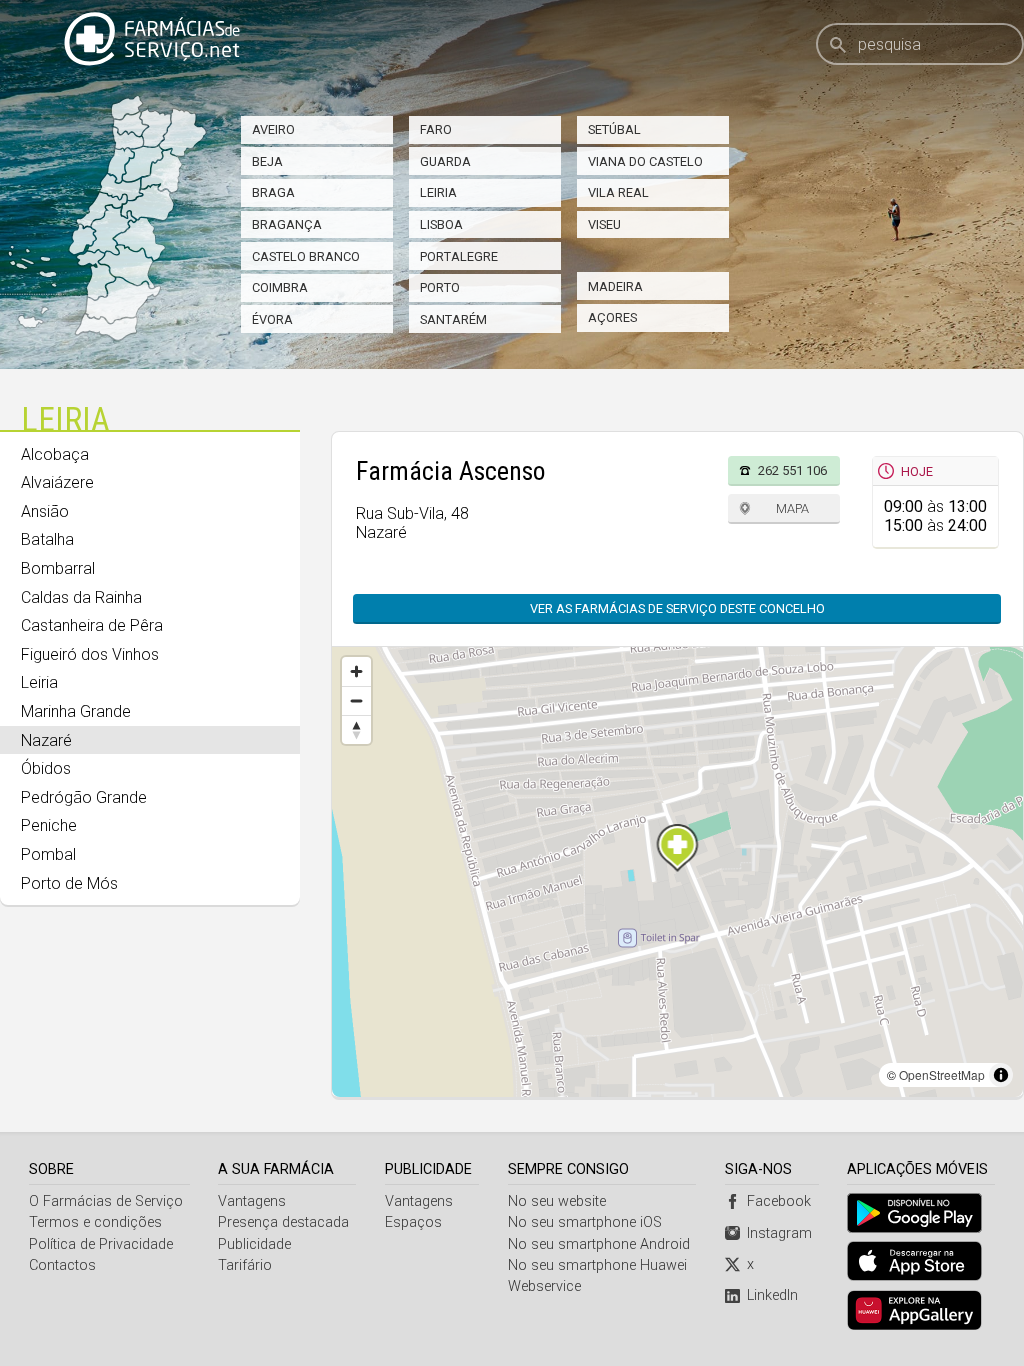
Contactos (62, 1265)
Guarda (445, 161)
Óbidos (46, 768)
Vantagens (252, 1201)
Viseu (604, 224)
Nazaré (46, 740)
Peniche (49, 825)
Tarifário (245, 1265)
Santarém (453, 319)
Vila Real (618, 192)
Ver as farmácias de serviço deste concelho (677, 608)
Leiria (438, 192)
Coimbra (280, 287)
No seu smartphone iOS (585, 1222)
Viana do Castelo (645, 161)
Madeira (615, 286)
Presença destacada (283, 1222)
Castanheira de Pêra (92, 625)
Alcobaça (55, 454)
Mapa (792, 508)
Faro (436, 129)
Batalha (47, 539)
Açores (612, 317)
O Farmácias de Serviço (106, 1201)
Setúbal (614, 129)
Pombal (48, 854)
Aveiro (273, 129)
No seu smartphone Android (599, 1244)
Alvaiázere (57, 482)
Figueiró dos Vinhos (90, 654)
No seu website (557, 1201)
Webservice (544, 1286)
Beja (267, 161)
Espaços (413, 1222)
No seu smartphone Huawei (597, 1265)
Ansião (45, 511)
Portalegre (459, 256)
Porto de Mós (69, 883)
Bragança (287, 224)
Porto (440, 287)
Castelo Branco (306, 256)
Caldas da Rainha (81, 597)
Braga (273, 192)
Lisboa (441, 224)
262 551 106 (792, 470)
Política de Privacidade (101, 1244)
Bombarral (58, 568)
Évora (272, 319)
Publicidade (254, 1244)
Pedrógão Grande (84, 797)
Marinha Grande (76, 711)
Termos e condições (95, 1222)
